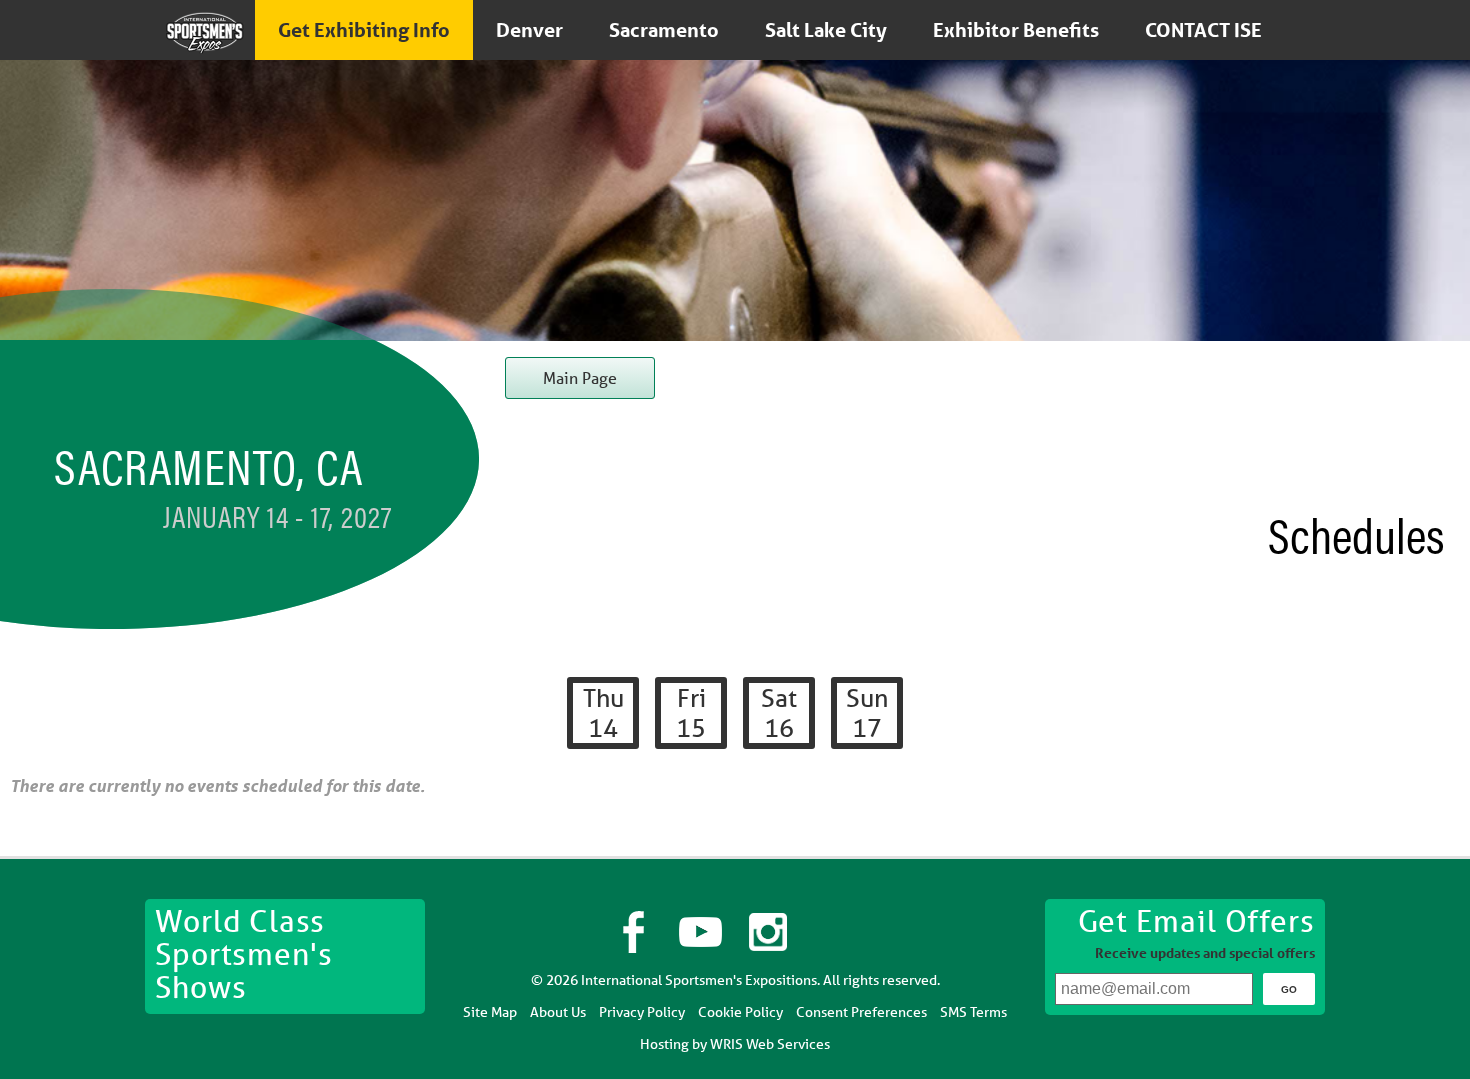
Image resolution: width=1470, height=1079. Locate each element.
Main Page (580, 377)
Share (837, 931)
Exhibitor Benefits (1016, 30)
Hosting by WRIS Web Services (735, 1044)
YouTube (702, 931)
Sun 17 (867, 713)
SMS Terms (973, 1012)
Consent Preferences (861, 1012)
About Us (558, 1012)
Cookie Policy (740, 1012)
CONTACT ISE (1203, 30)
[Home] (205, 32)
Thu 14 (603, 713)
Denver (529, 30)
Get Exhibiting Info (364, 30)
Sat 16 (779, 713)
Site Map (490, 1012)
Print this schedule (1430, 692)
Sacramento (664, 30)
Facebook (634, 931)
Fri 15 (691, 713)
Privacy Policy (642, 1012)
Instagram (769, 931)
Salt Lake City (826, 30)
